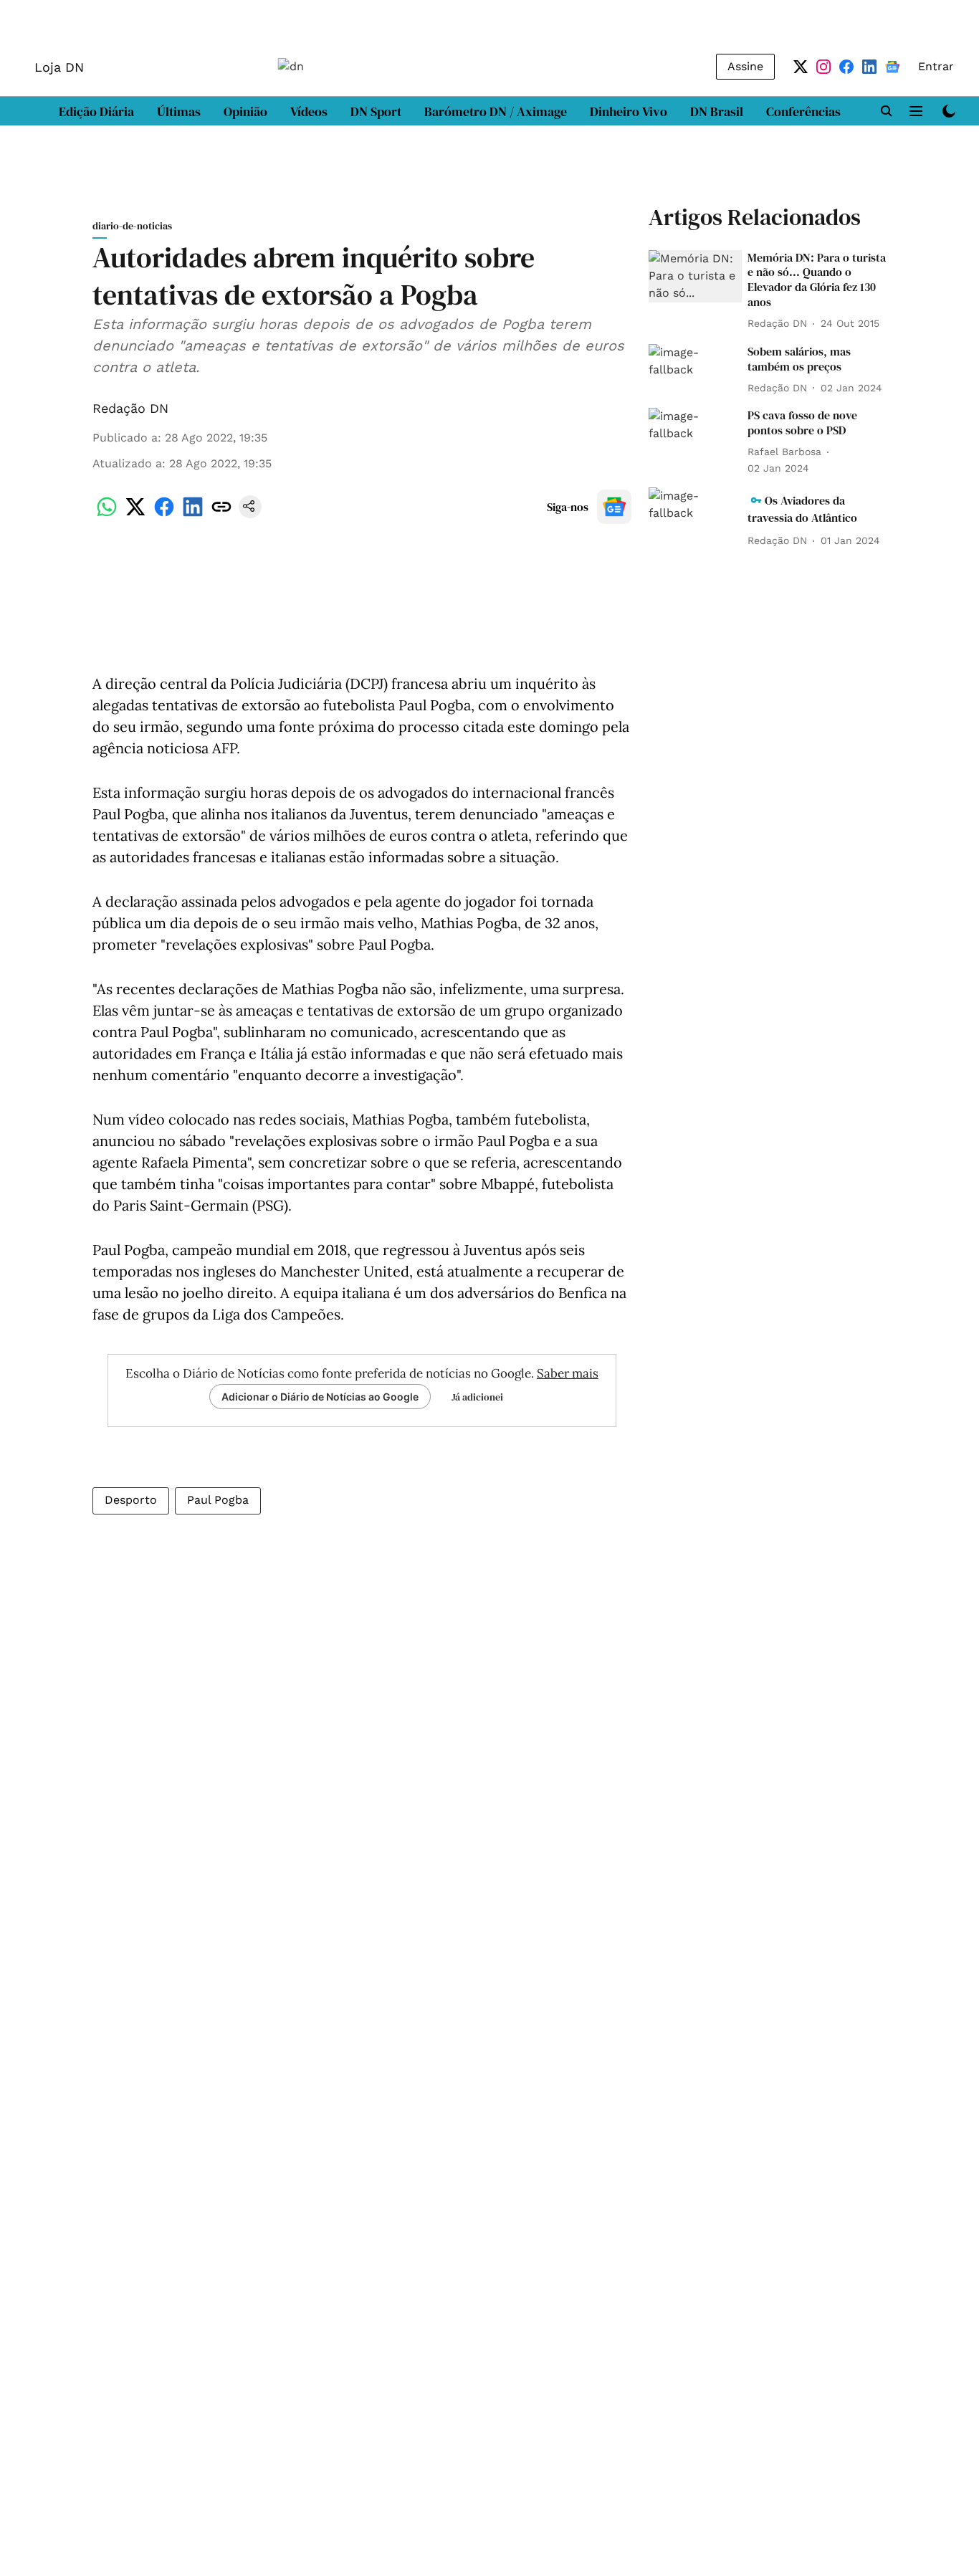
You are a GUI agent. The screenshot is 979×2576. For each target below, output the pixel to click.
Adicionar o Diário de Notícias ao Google (320, 1397)
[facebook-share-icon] (164, 514)
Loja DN (59, 67)
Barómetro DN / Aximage (496, 111)
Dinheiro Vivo (629, 111)
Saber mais (568, 1373)
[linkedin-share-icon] (193, 514)
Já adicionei (477, 1397)
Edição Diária (96, 111)
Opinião (245, 111)
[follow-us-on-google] (614, 507)
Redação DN (130, 408)
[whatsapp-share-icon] (107, 514)
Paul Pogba (218, 1500)
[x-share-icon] (135, 514)
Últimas (179, 111)
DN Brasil (717, 111)
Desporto (131, 1500)
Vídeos (309, 111)
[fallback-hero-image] (695, 276)
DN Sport (376, 111)
